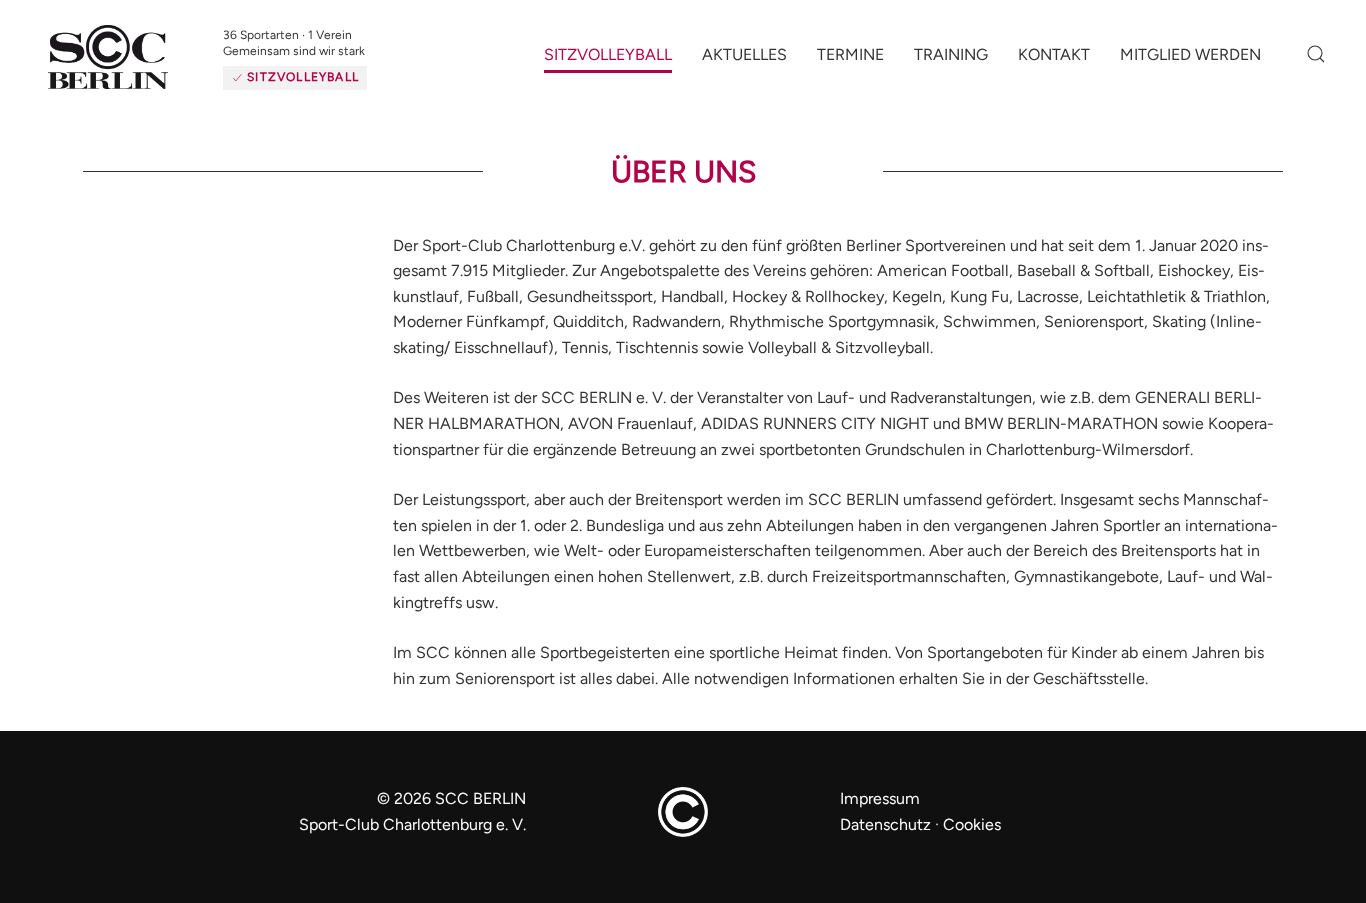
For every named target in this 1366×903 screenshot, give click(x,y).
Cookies (972, 840)
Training (951, 62)
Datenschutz (885, 840)
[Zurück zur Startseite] (140, 66)
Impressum (880, 814)
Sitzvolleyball (331, 77)
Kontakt (1054, 62)
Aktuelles (744, 62)
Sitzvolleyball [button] (608, 62)
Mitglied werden (1190, 62)
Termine (850, 62)
